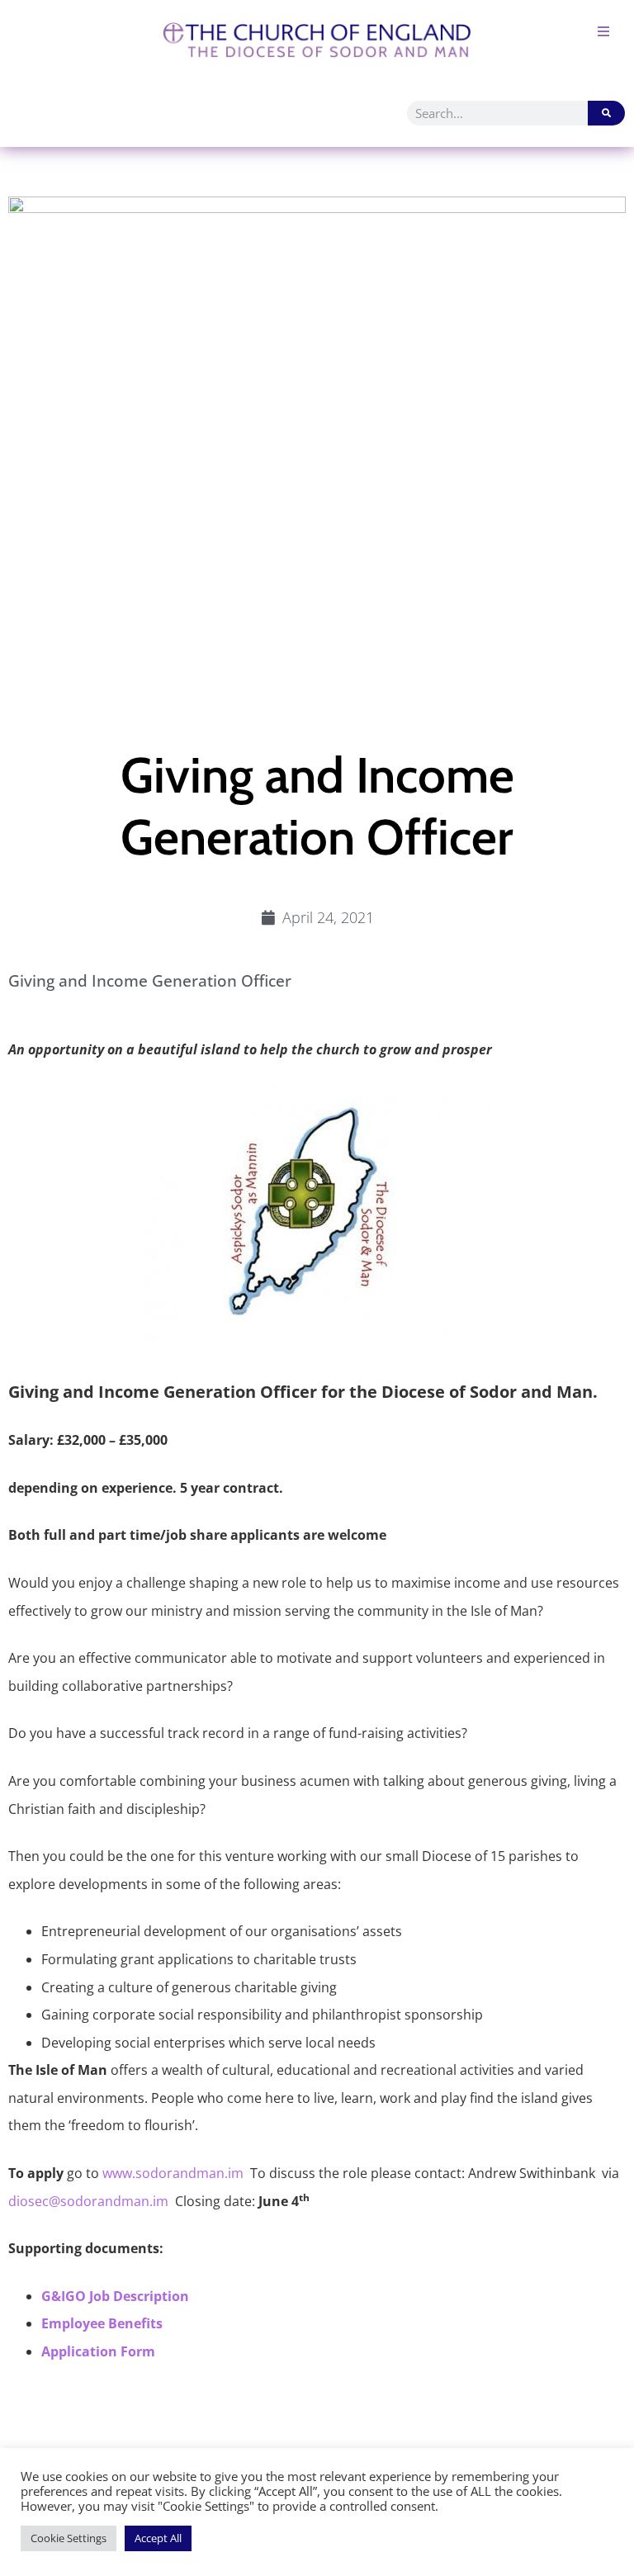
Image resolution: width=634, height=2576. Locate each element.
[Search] (606, 113)
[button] (603, 31)
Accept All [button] (158, 2538)
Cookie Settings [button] (69, 2538)
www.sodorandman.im (173, 2173)
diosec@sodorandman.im (88, 2201)
